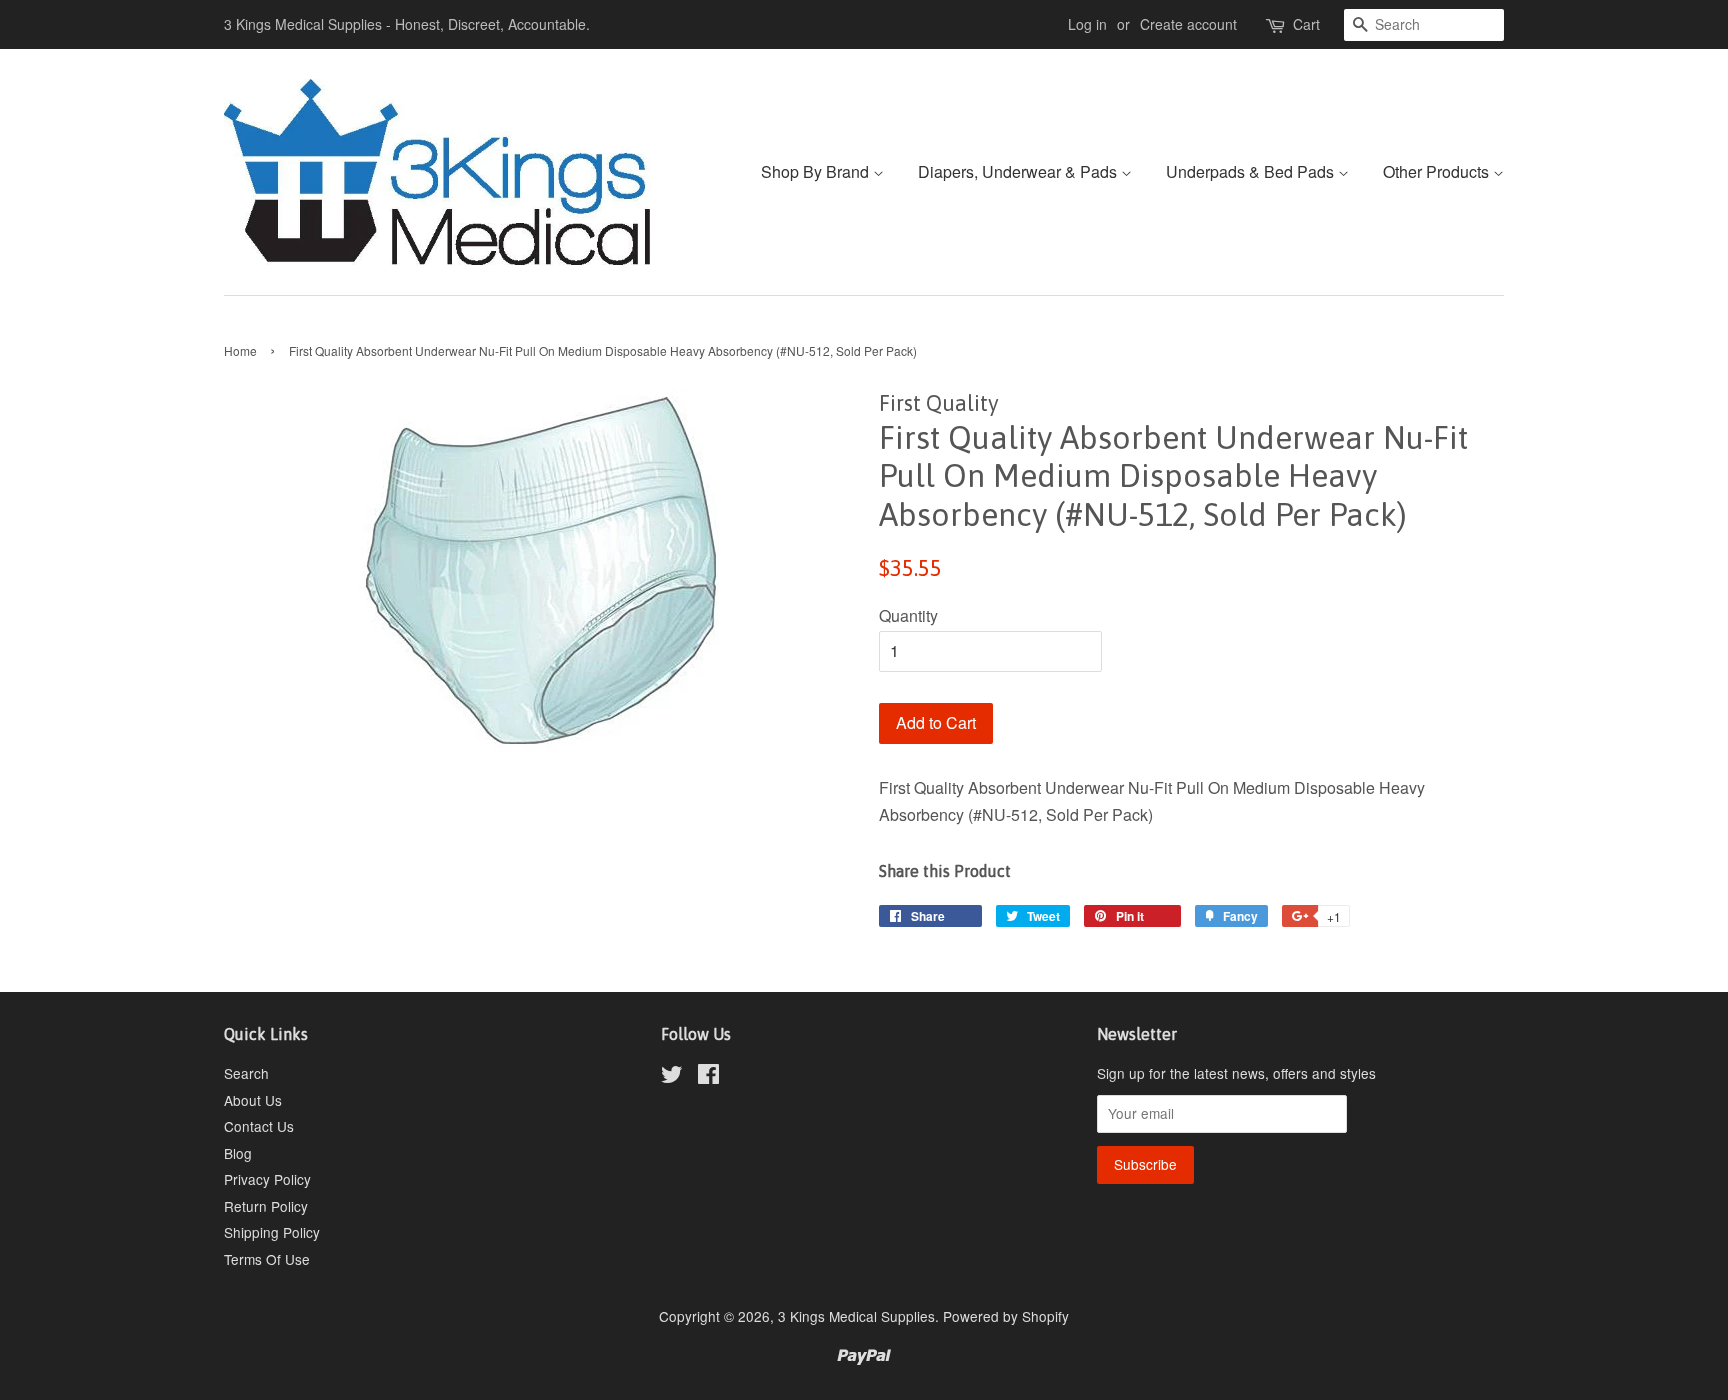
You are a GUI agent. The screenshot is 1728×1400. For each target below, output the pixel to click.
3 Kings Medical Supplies (856, 1316)
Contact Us (259, 1126)
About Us (253, 1100)
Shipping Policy (272, 1232)
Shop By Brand (817, 171)
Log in (1087, 24)
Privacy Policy (267, 1179)
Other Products (1438, 171)
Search (246, 1073)
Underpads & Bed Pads (1252, 171)
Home (240, 350)
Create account (1188, 24)
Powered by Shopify (1006, 1316)
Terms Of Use (267, 1259)
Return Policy (266, 1206)
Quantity (908, 615)
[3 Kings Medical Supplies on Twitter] (672, 1077)
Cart (1306, 24)
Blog (238, 1153)
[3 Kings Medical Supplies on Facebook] (708, 1077)
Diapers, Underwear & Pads (1019, 171)
